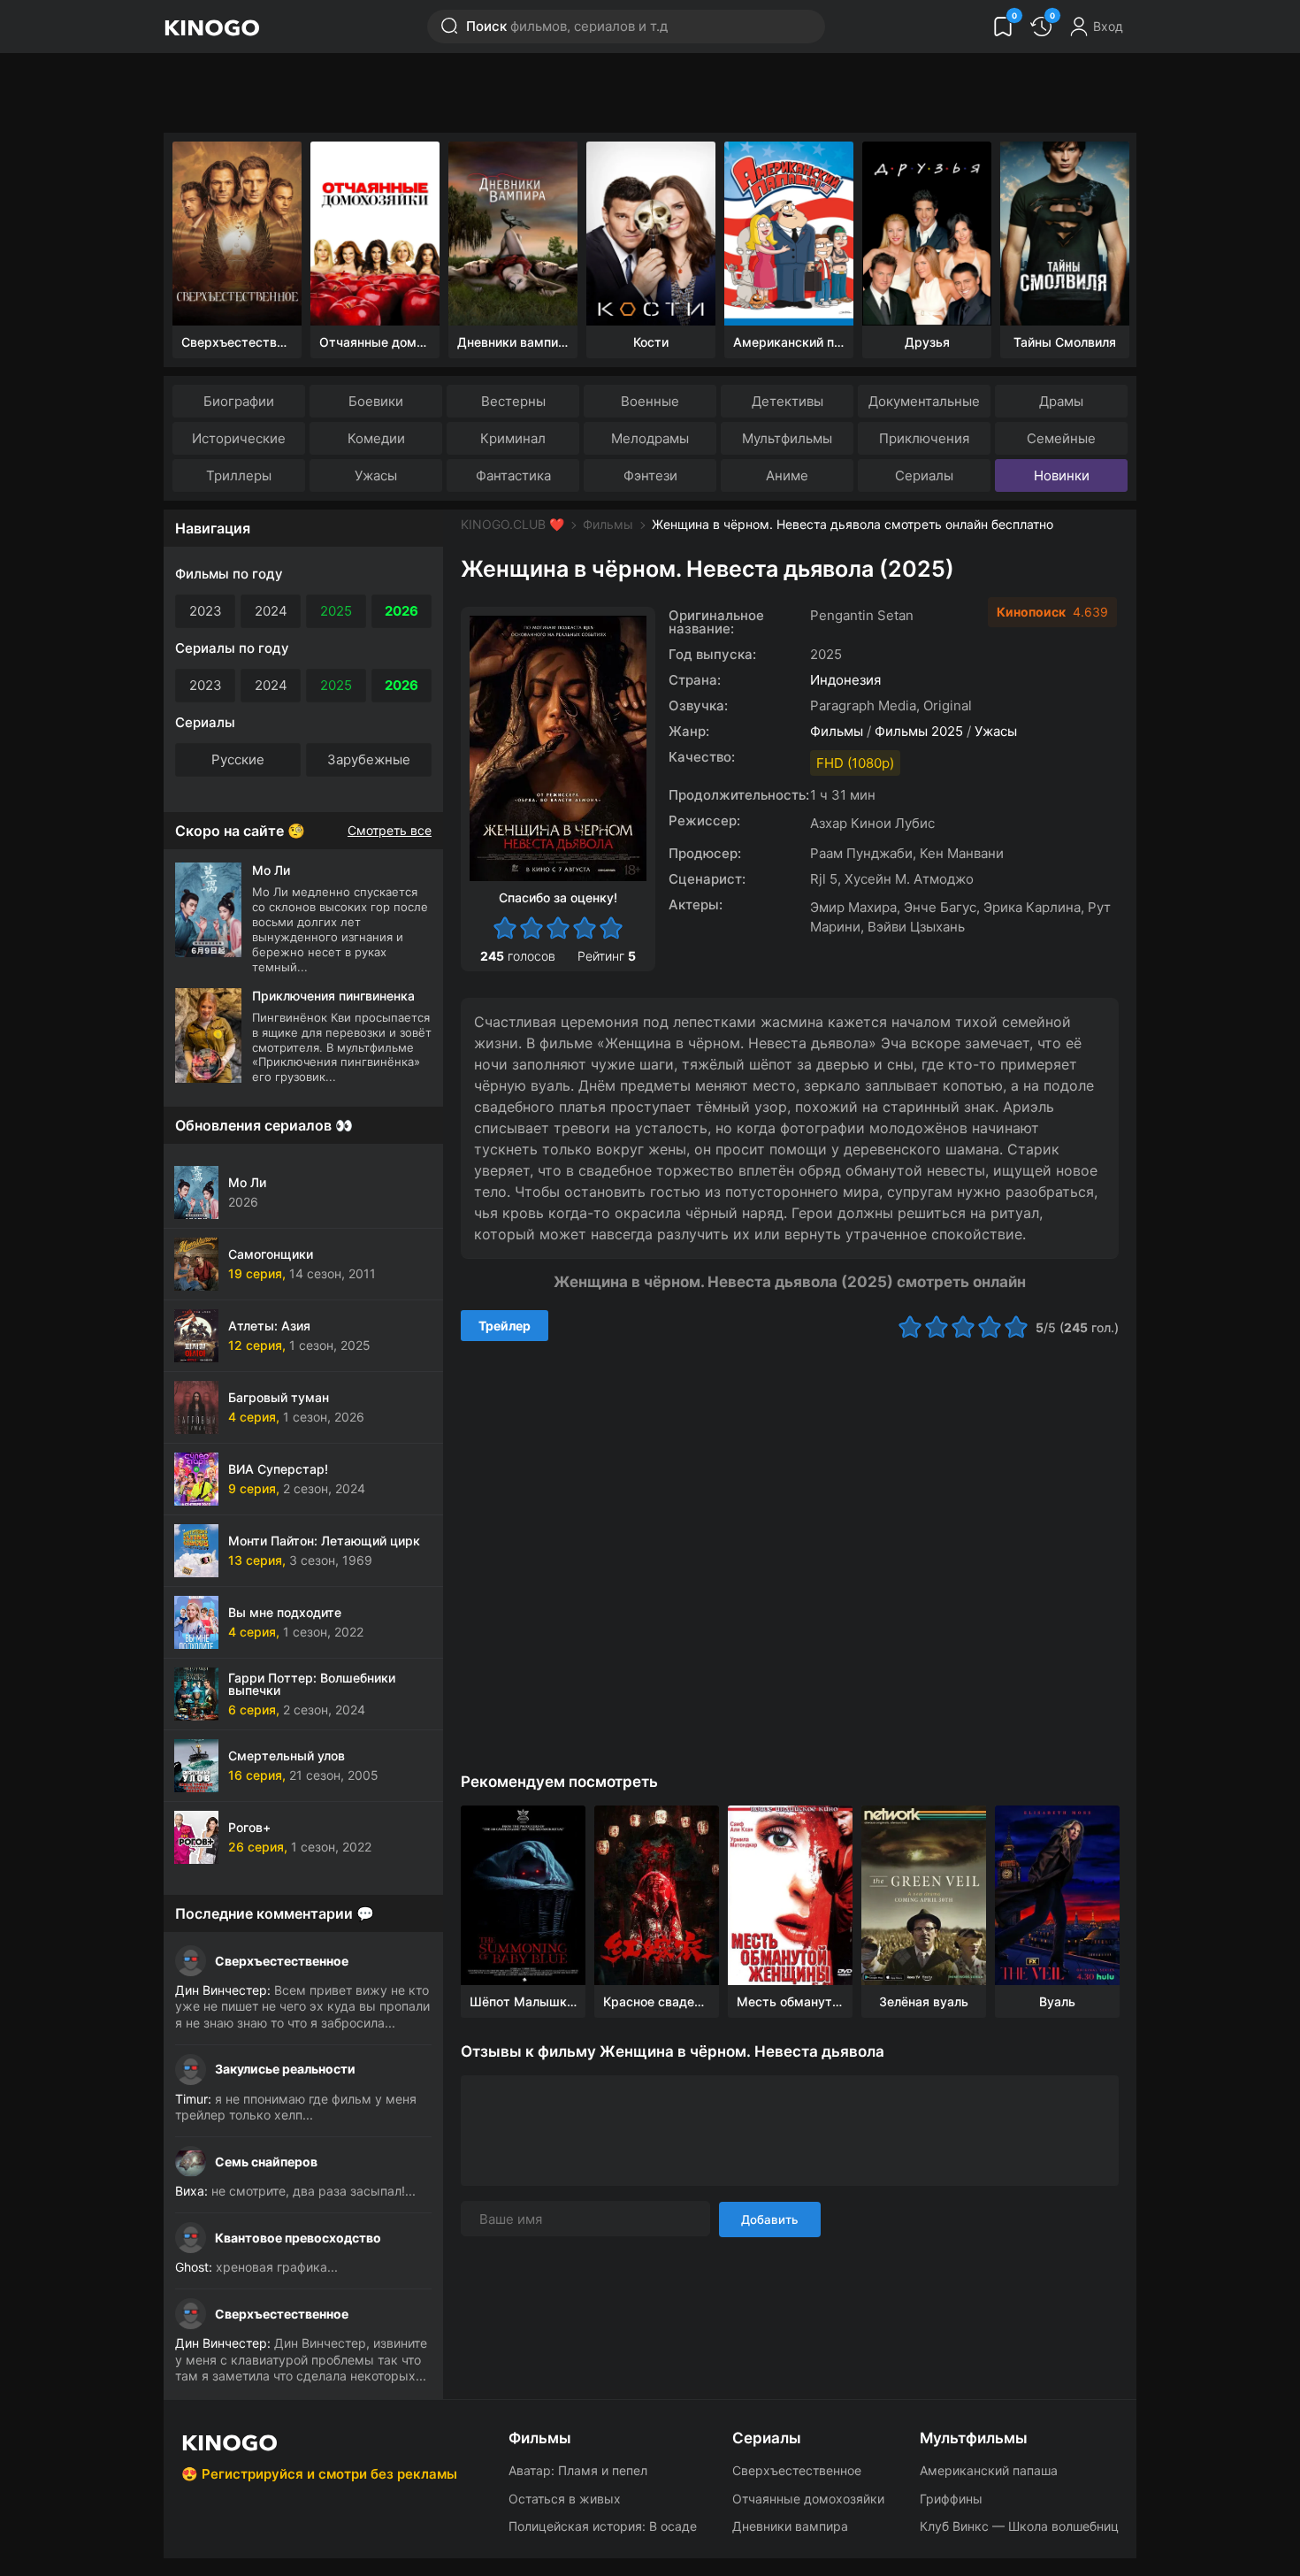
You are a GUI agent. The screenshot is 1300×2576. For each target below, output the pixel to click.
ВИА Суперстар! (278, 1469)
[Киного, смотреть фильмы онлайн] (211, 27)
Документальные (924, 401)
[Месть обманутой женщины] (790, 1895)
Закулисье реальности (285, 2069)
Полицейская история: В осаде (603, 2526)
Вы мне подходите (285, 1612)
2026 (401, 611)
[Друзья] (927, 234)
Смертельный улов (287, 1756)
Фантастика (513, 475)
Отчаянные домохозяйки (808, 2499)
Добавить (770, 2219)
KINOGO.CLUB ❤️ (512, 524)
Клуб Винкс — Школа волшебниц (1019, 2526)
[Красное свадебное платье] (657, 1895)
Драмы (1061, 401)
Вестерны (513, 401)
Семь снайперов (266, 2162)
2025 (336, 611)
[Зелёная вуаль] (924, 1895)
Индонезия (845, 680)
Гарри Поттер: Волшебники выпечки (312, 1684)
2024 (271, 611)
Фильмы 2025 (919, 731)
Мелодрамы (650, 438)
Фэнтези (650, 475)
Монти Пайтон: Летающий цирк (324, 1541)
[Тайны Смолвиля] (1065, 234)
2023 (206, 611)
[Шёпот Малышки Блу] (523, 1895)
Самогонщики (271, 1254)
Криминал (513, 438)
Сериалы (924, 475)
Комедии (376, 438)
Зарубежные (369, 759)
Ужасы (376, 475)
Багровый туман (279, 1397)
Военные (650, 401)
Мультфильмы (787, 438)
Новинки (1062, 475)
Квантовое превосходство (298, 2238)
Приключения (924, 438)
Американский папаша (989, 2470)
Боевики (376, 401)
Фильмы (608, 524)
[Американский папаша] (789, 234)
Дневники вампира (790, 2526)
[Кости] (651, 234)
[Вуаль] (1057, 1895)
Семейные (1061, 438)
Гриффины (951, 2499)
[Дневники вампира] (513, 234)
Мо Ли (247, 1182)
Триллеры (239, 475)
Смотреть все (390, 831)
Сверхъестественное (282, 1961)
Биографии (239, 401)
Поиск (567, 26)
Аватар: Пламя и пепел (578, 2470)
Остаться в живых (565, 2499)
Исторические (239, 438)
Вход (1108, 26)
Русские (238, 759)
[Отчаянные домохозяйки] (375, 234)
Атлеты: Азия (269, 1326)
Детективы (788, 401)
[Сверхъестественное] (237, 234)
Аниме (787, 475)
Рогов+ (249, 1827)
